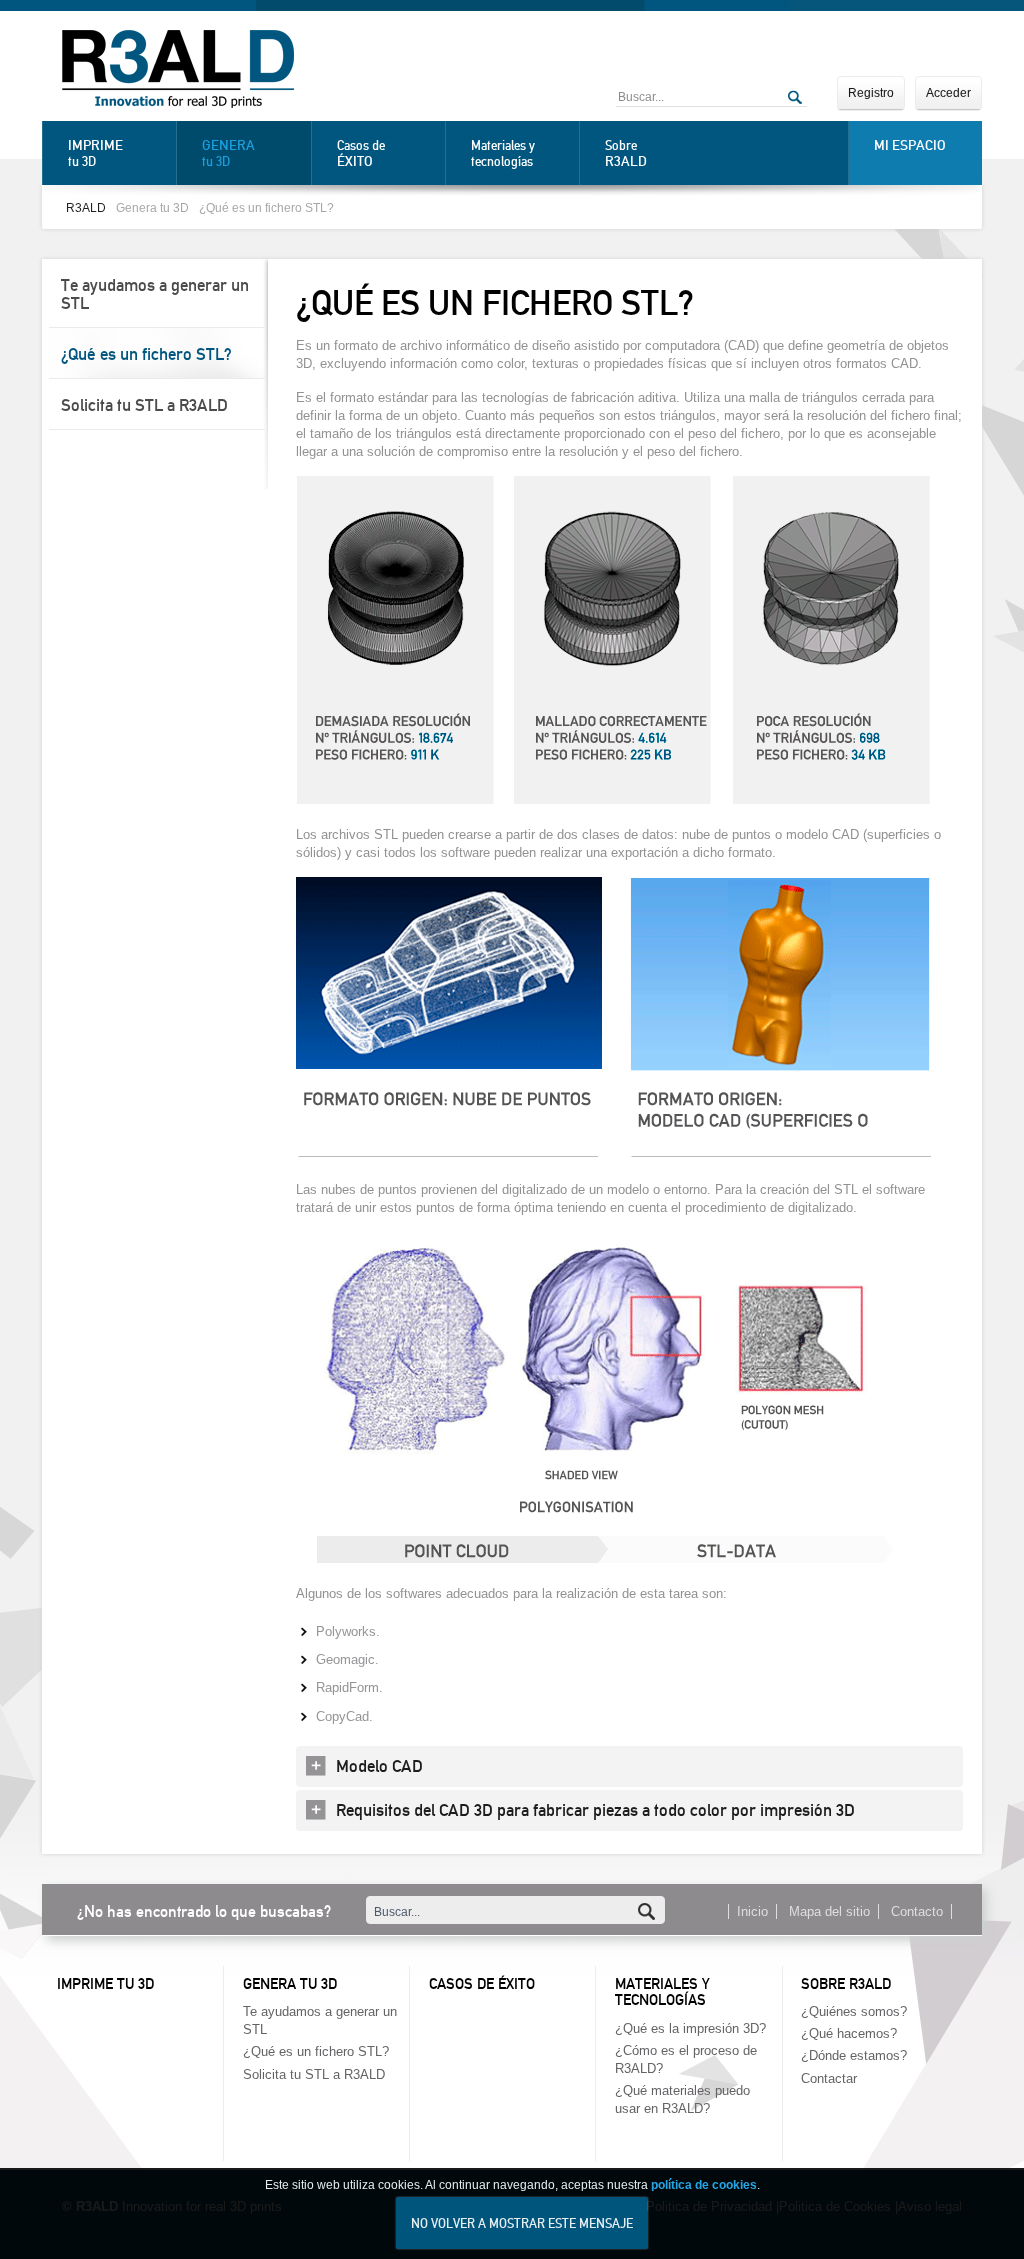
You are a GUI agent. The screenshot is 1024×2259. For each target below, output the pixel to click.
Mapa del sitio (829, 1911)
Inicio (752, 1911)
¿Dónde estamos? (854, 2055)
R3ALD (86, 207)
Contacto (917, 1911)
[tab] (629, 1766)
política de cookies (704, 2185)
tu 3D (95, 153)
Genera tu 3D (152, 207)
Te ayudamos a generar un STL (155, 294)
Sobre (626, 153)
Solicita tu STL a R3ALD (144, 405)
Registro (871, 93)
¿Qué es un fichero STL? (266, 207)
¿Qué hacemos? (849, 2033)
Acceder (948, 93)
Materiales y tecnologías (503, 153)
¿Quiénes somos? (854, 2011)
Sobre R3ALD (846, 1984)
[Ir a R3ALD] (178, 71)
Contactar (829, 2078)
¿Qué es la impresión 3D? (690, 2028)
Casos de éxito (482, 1984)
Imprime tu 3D (105, 1984)
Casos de (361, 153)
